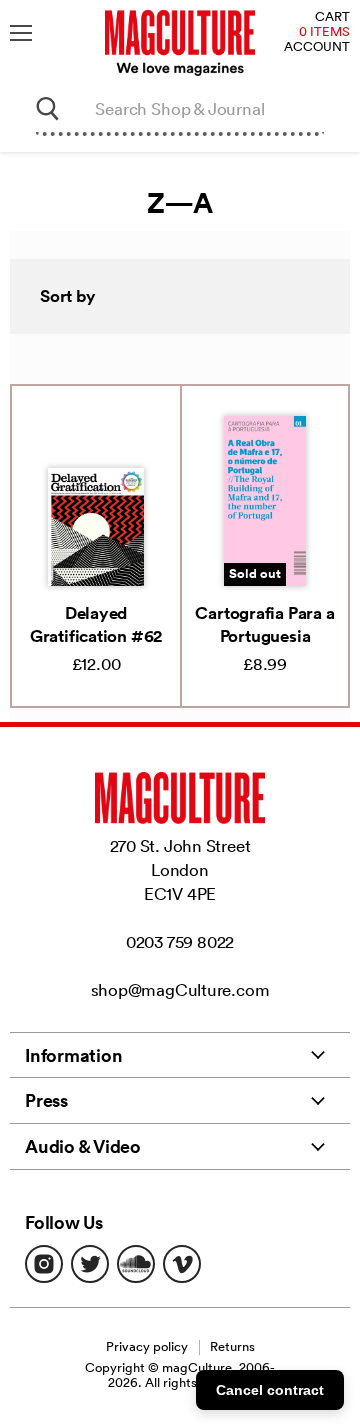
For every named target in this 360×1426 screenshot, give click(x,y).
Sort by (68, 296)
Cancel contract (270, 1390)
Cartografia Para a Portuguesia (264, 624)
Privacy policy (147, 1346)
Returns (232, 1346)
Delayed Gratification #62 (96, 624)
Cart (332, 17)
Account (317, 47)
